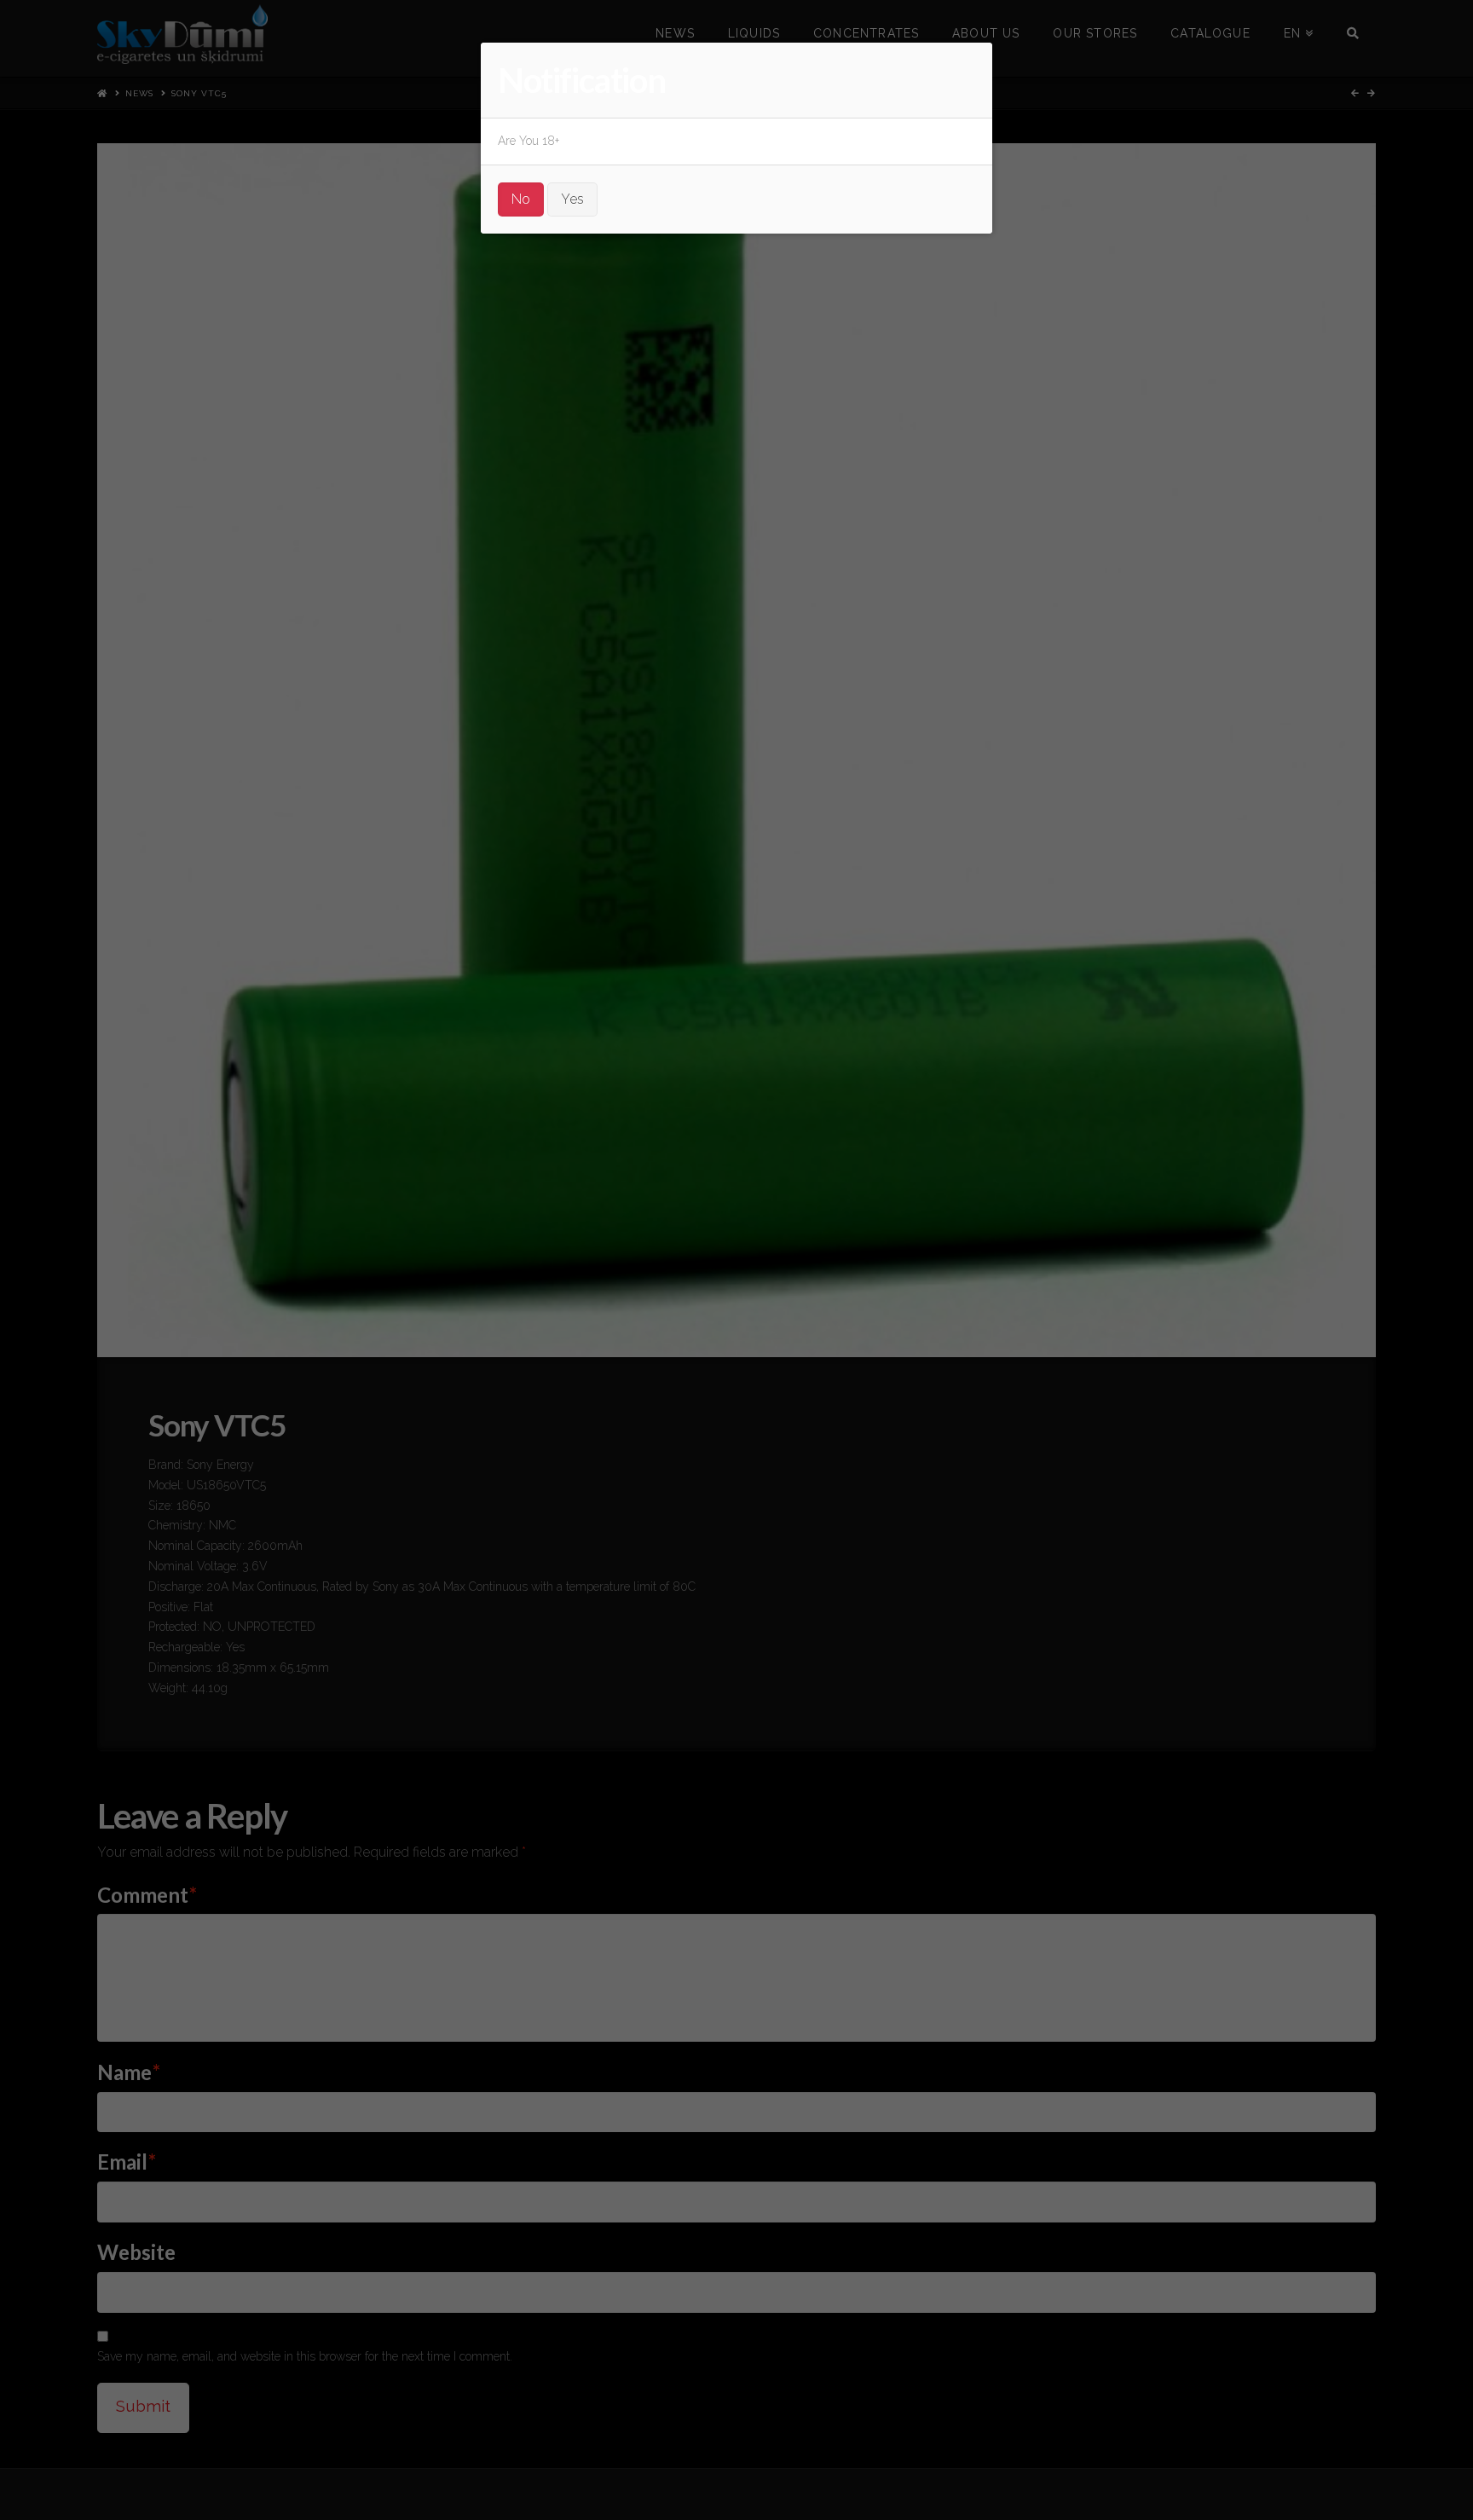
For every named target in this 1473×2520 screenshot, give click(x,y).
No (521, 199)
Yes (572, 199)
